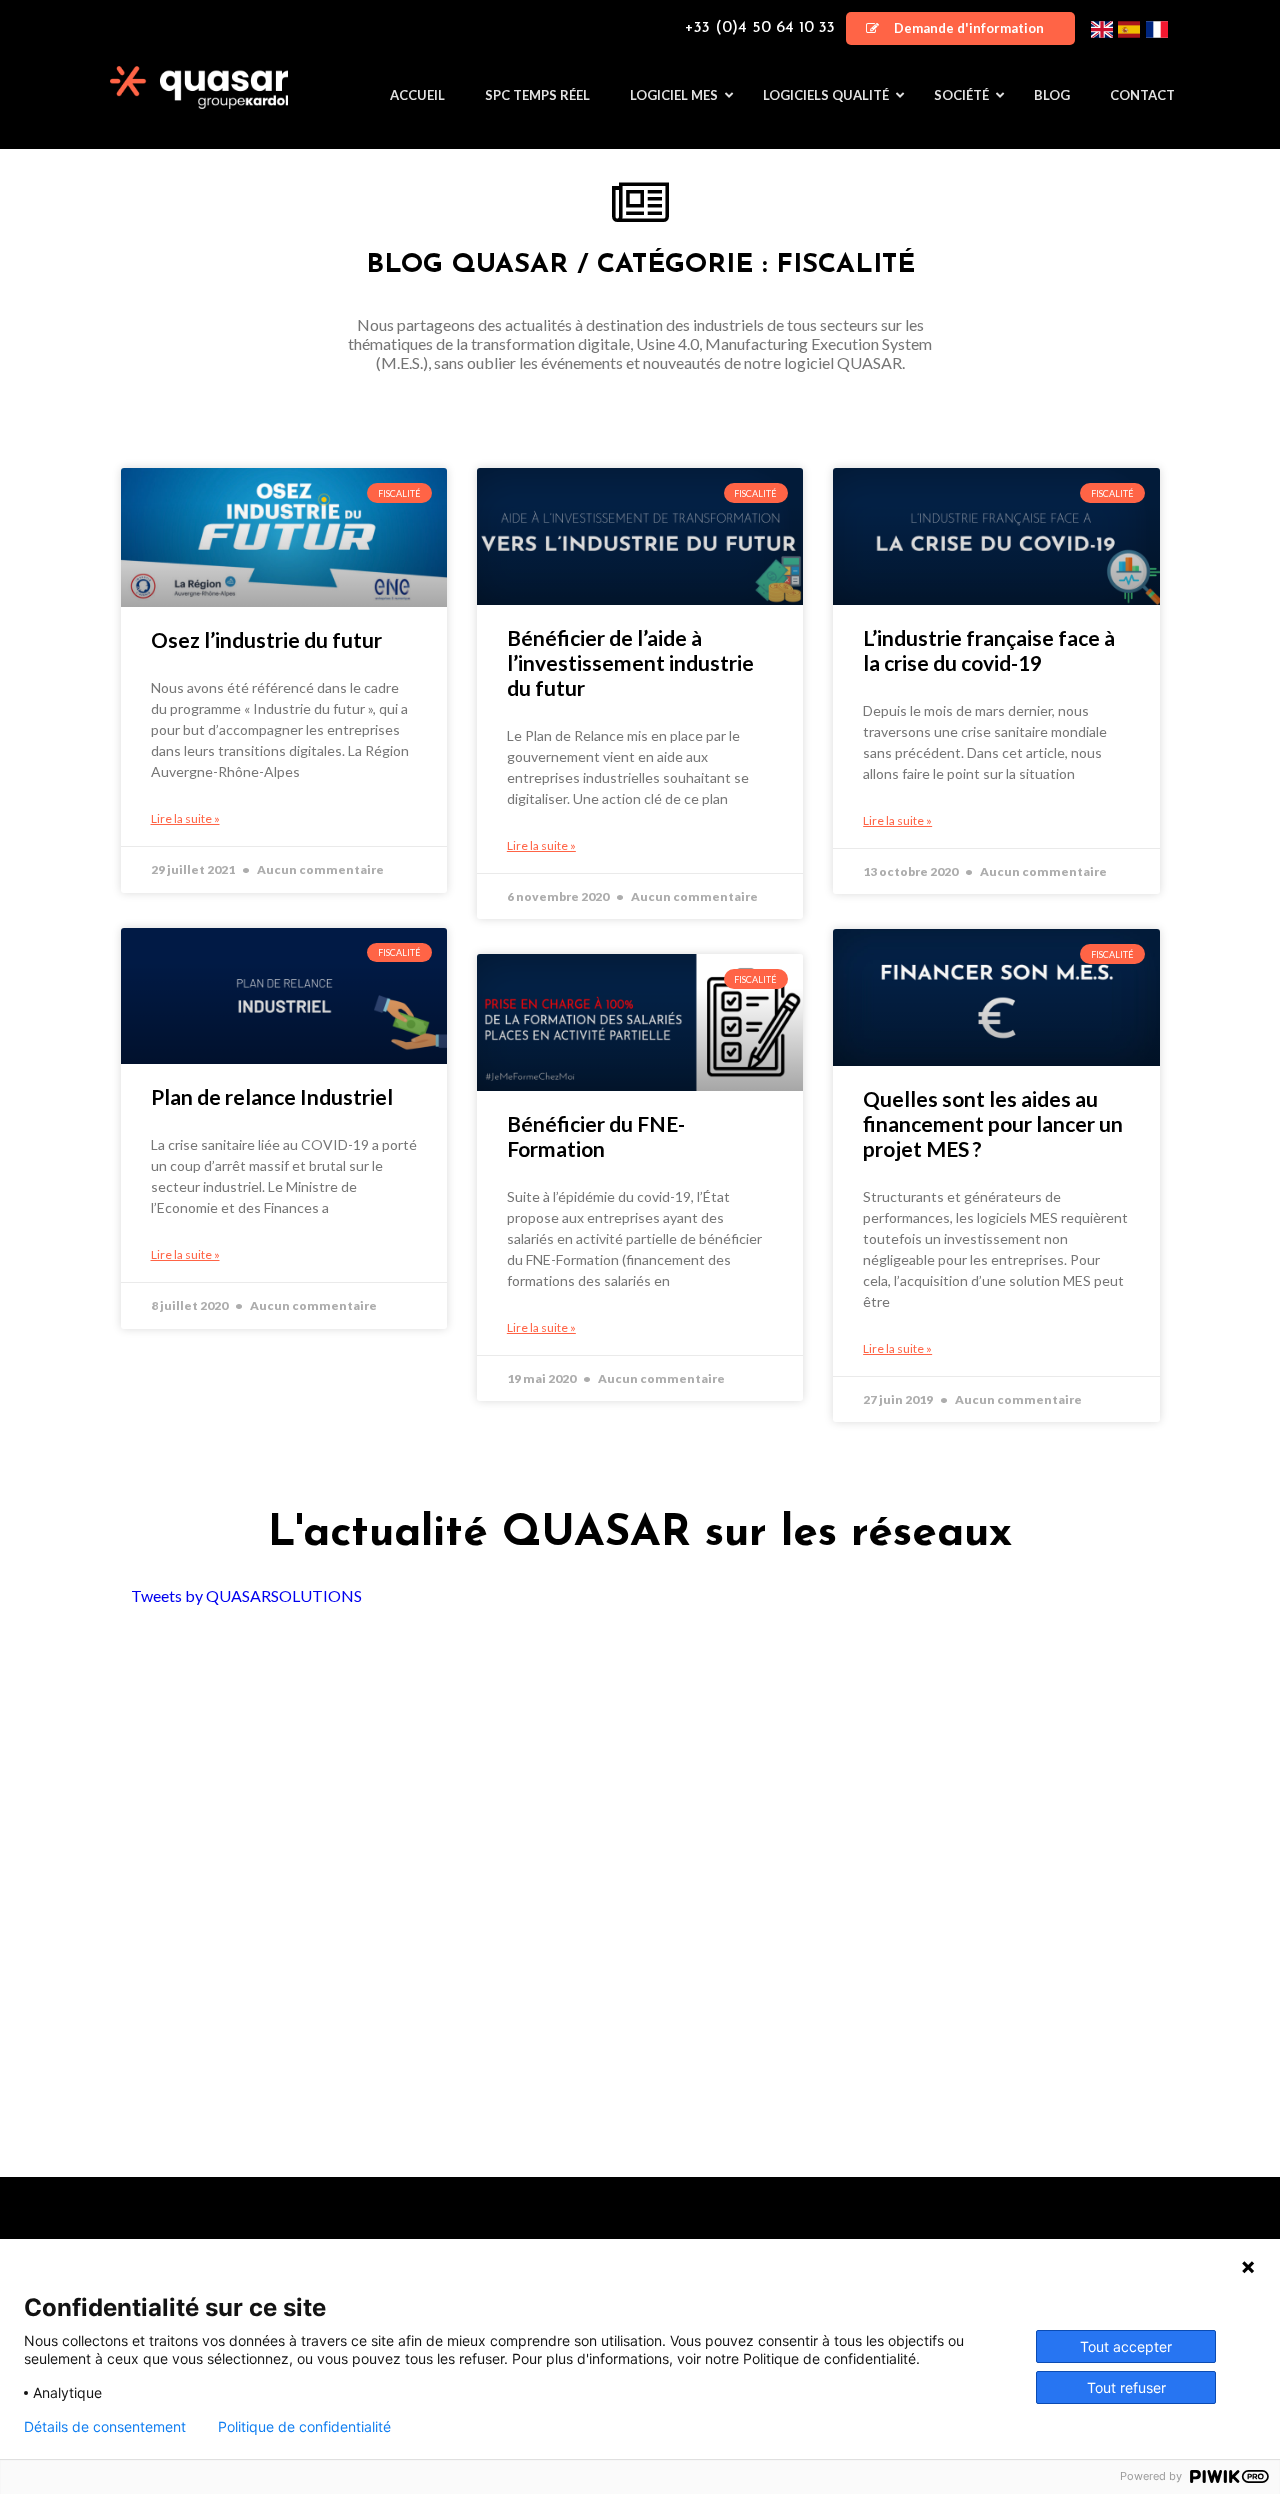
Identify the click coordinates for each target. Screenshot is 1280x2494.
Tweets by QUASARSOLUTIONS (246, 1595)
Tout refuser (1126, 2387)
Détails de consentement (105, 2427)
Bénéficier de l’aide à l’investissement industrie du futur (630, 662)
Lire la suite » (185, 818)
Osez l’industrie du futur (266, 639)
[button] (960, 28)
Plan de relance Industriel (272, 1096)
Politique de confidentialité (304, 2427)
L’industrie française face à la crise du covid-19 (989, 650)
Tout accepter (1126, 2346)
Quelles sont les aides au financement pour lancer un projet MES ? (993, 1123)
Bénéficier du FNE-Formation (596, 1136)
